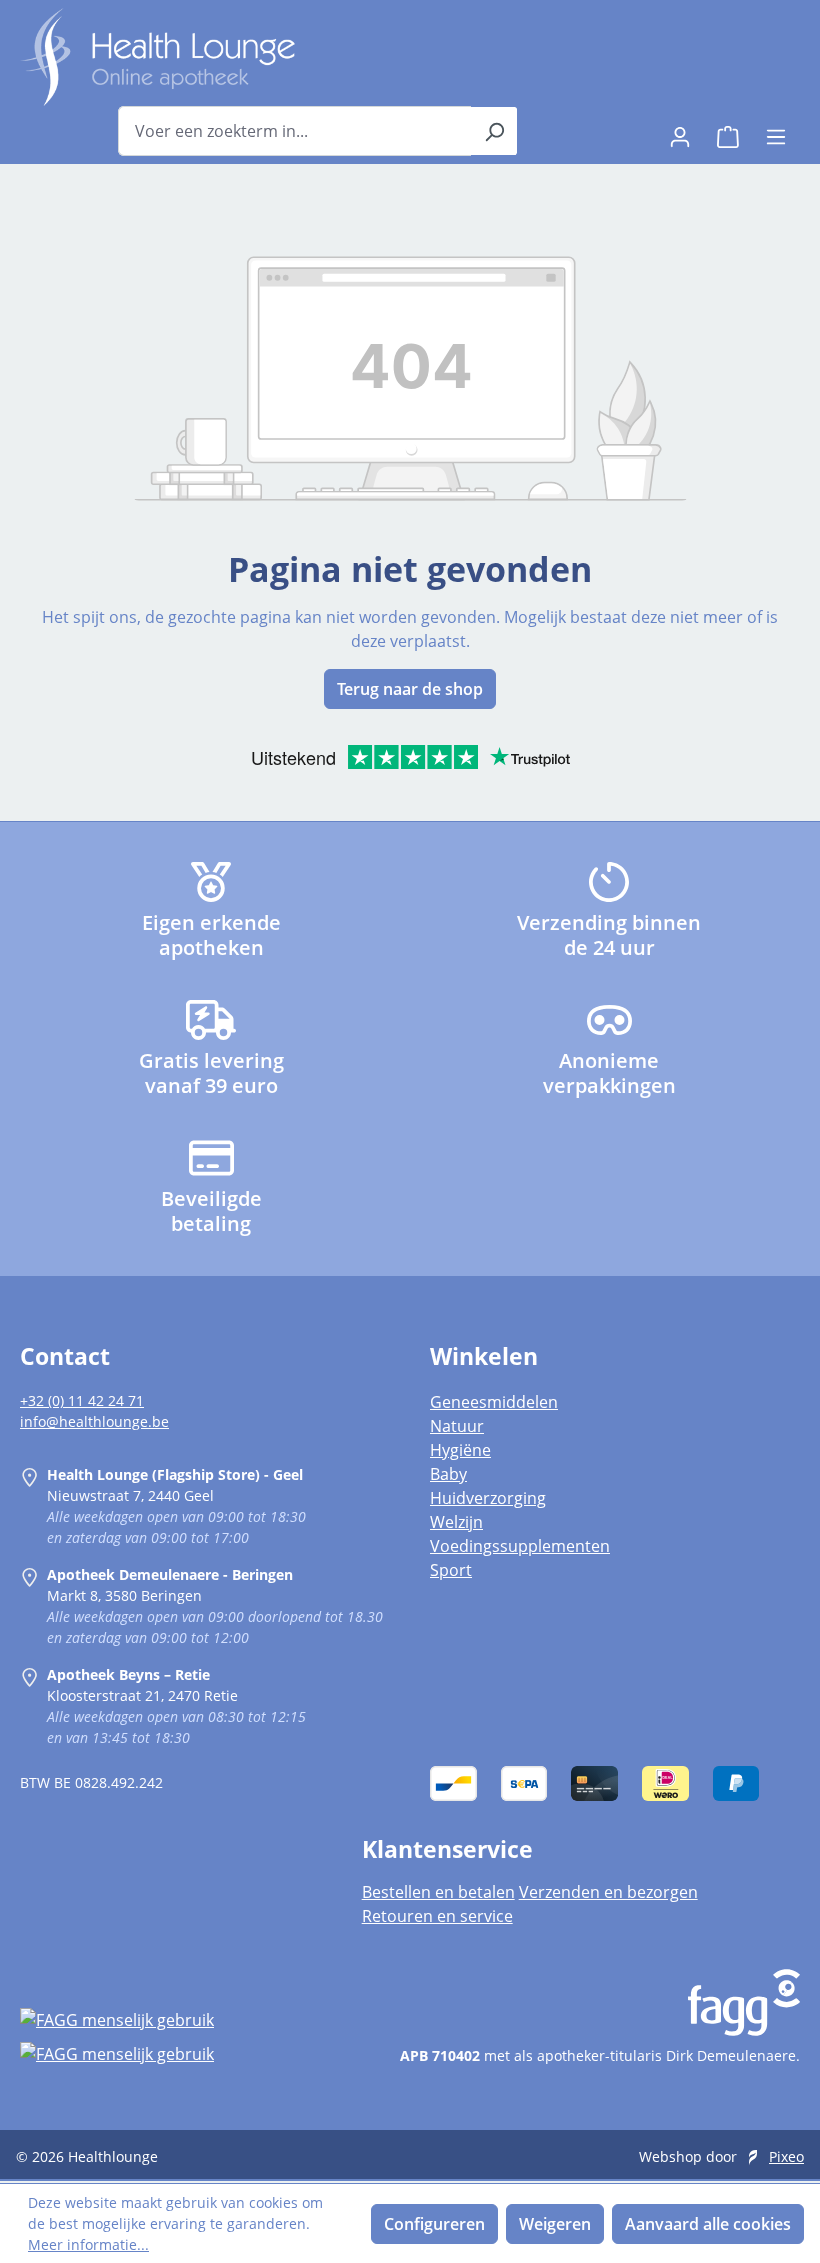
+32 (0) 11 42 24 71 (82, 1400)
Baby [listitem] (448, 1474)
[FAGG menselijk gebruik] (171, 2020)
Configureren (434, 2224)
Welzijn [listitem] (456, 1522)
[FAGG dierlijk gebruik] (171, 2053)
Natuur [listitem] (457, 1426)
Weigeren (555, 2224)
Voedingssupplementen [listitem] (520, 1546)
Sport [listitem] (451, 1570)
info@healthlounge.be (94, 1421)
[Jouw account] (680, 131)
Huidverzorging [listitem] (488, 1498)
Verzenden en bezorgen (608, 1892)
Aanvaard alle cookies (708, 2224)
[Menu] (776, 131)
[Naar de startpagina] (157, 57)
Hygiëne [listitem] (460, 1450)
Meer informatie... (88, 2244)
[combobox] (295, 131)
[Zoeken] (494, 131)
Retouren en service (437, 1916)
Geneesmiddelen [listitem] (494, 1402)
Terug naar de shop (410, 689)
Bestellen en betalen (438, 1892)
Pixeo (786, 2156)
